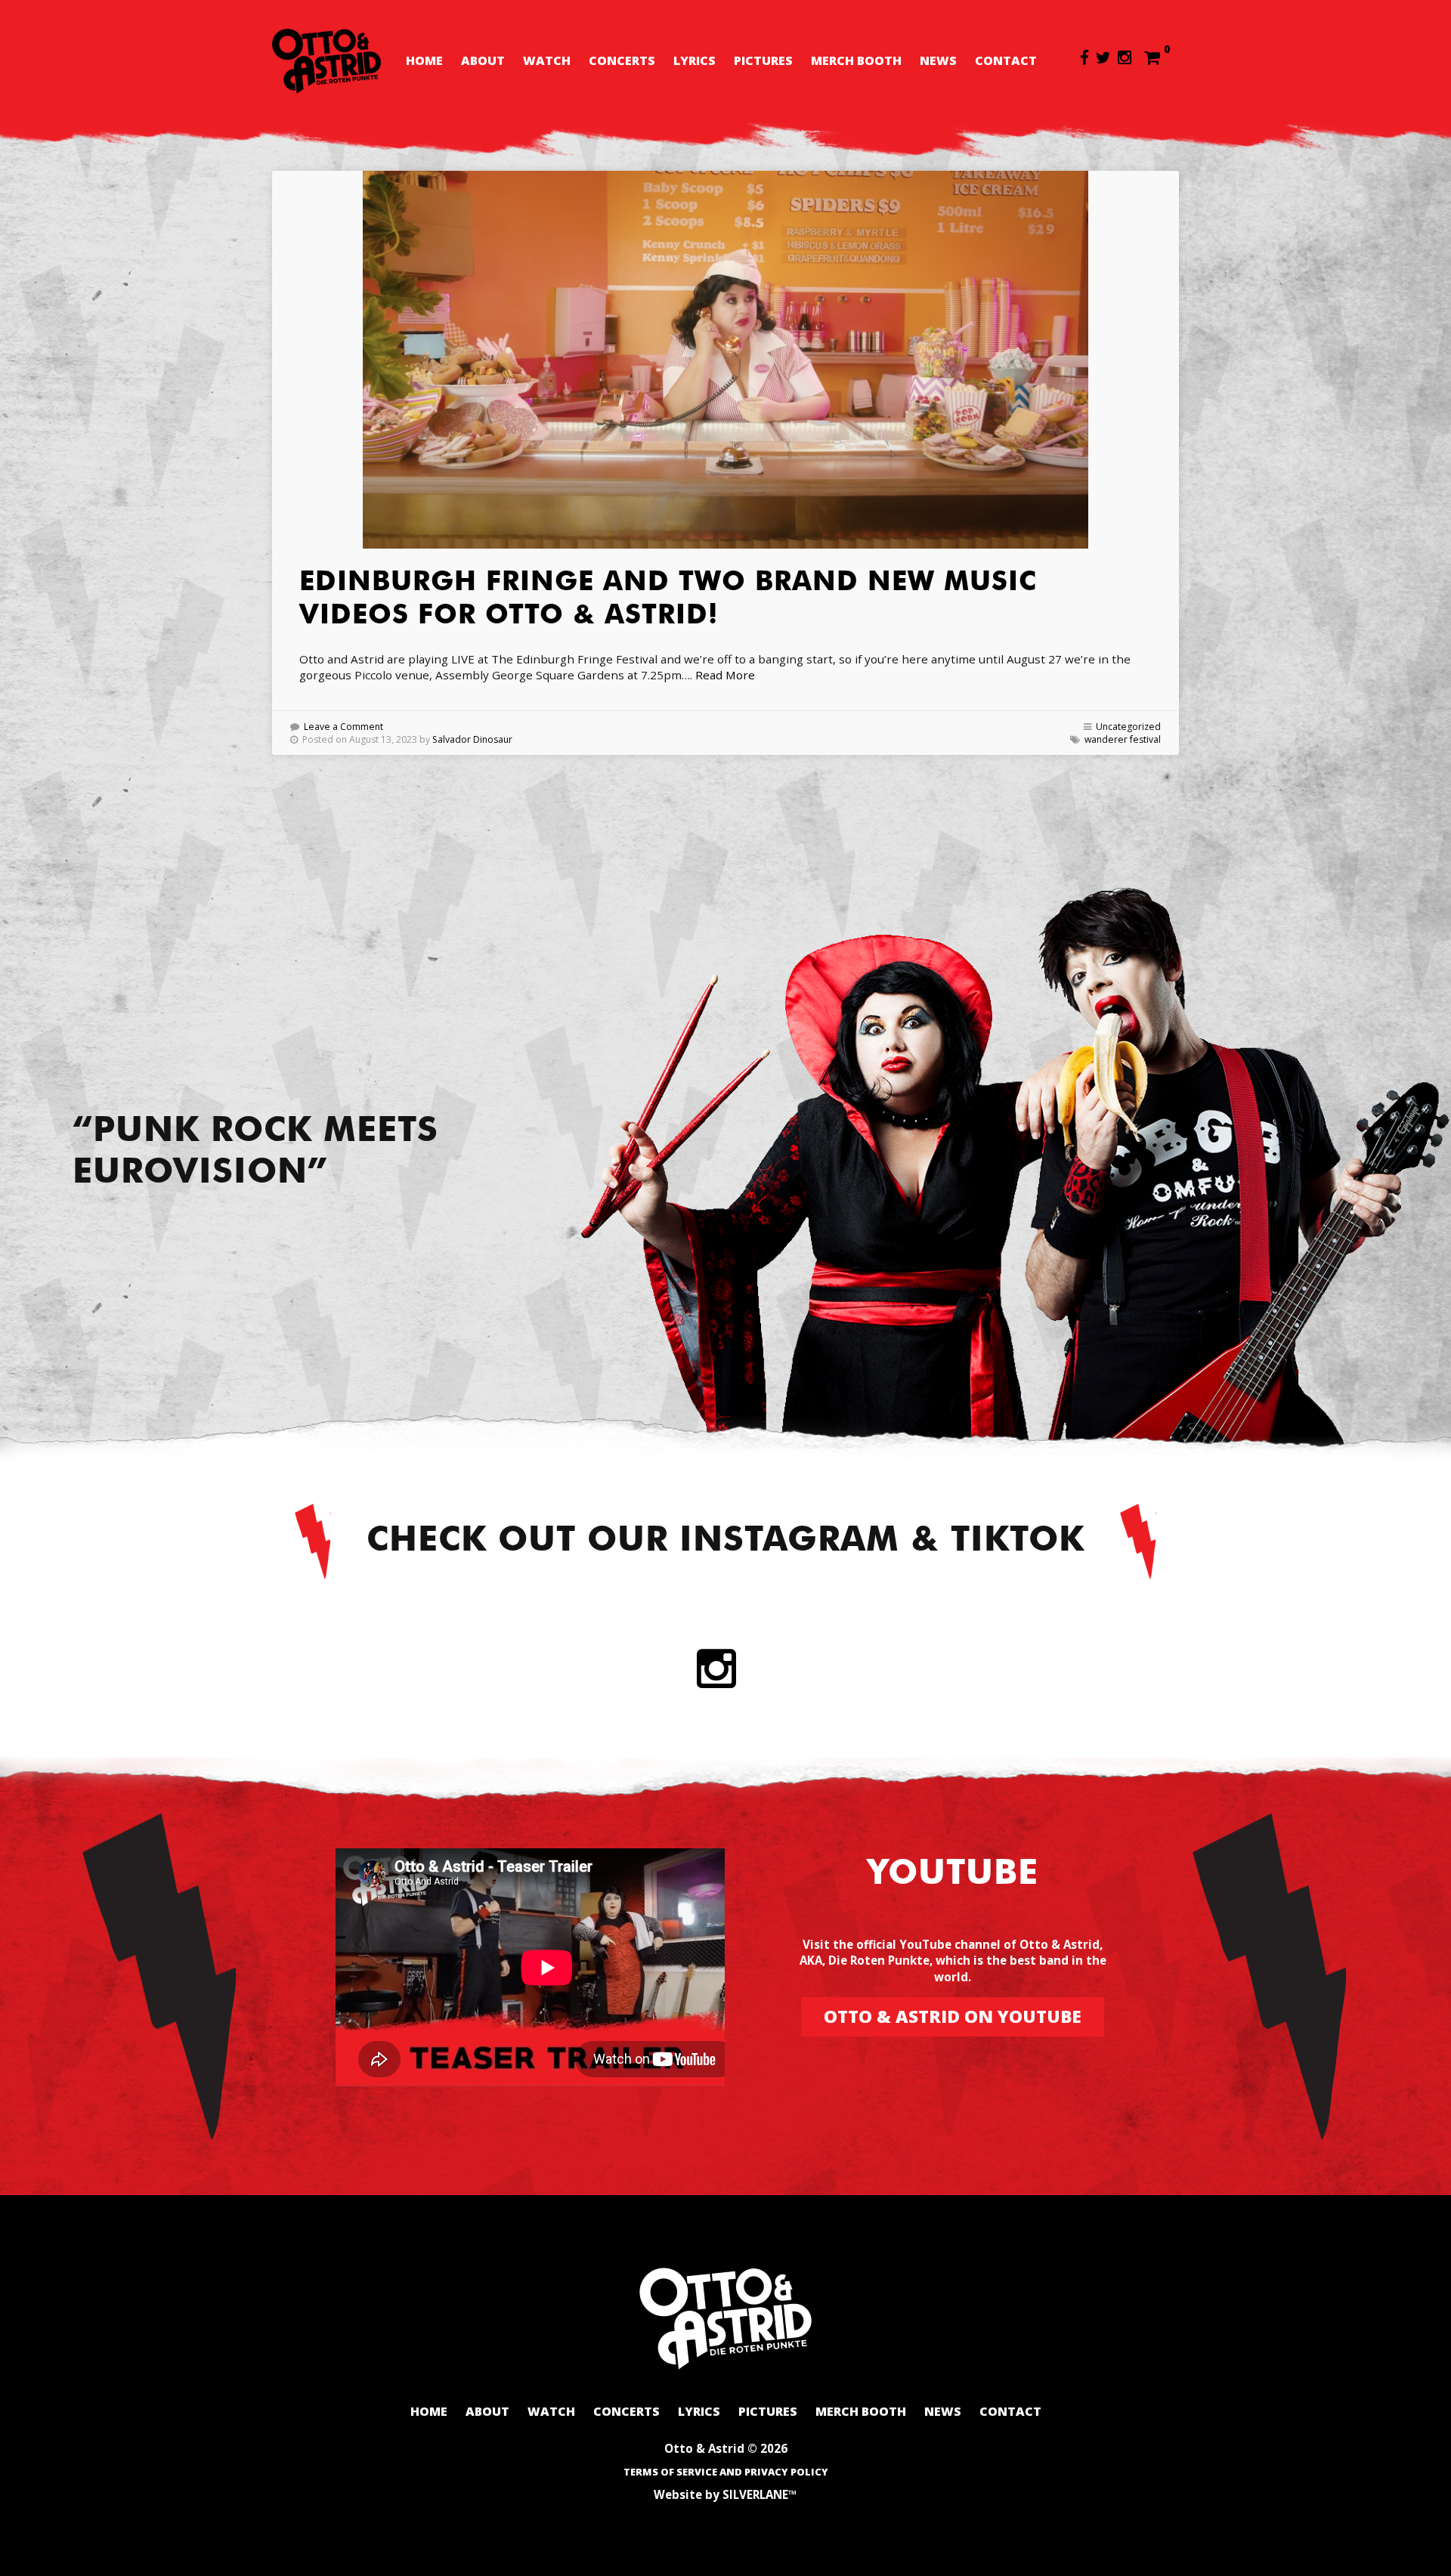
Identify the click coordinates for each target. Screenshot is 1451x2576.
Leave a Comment (343, 727)
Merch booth (856, 60)
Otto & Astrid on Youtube (953, 2016)
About (483, 60)
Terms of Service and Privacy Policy (726, 2472)
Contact (1006, 60)
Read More (725, 675)
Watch (547, 60)
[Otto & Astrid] (326, 61)
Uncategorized (1128, 727)
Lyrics (695, 60)
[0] (1152, 57)
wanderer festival (1123, 739)
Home (424, 60)
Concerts (622, 60)
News (938, 60)
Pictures (763, 60)
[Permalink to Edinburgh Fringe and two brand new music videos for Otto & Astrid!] (725, 360)
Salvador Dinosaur (472, 739)
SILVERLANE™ (760, 2494)
